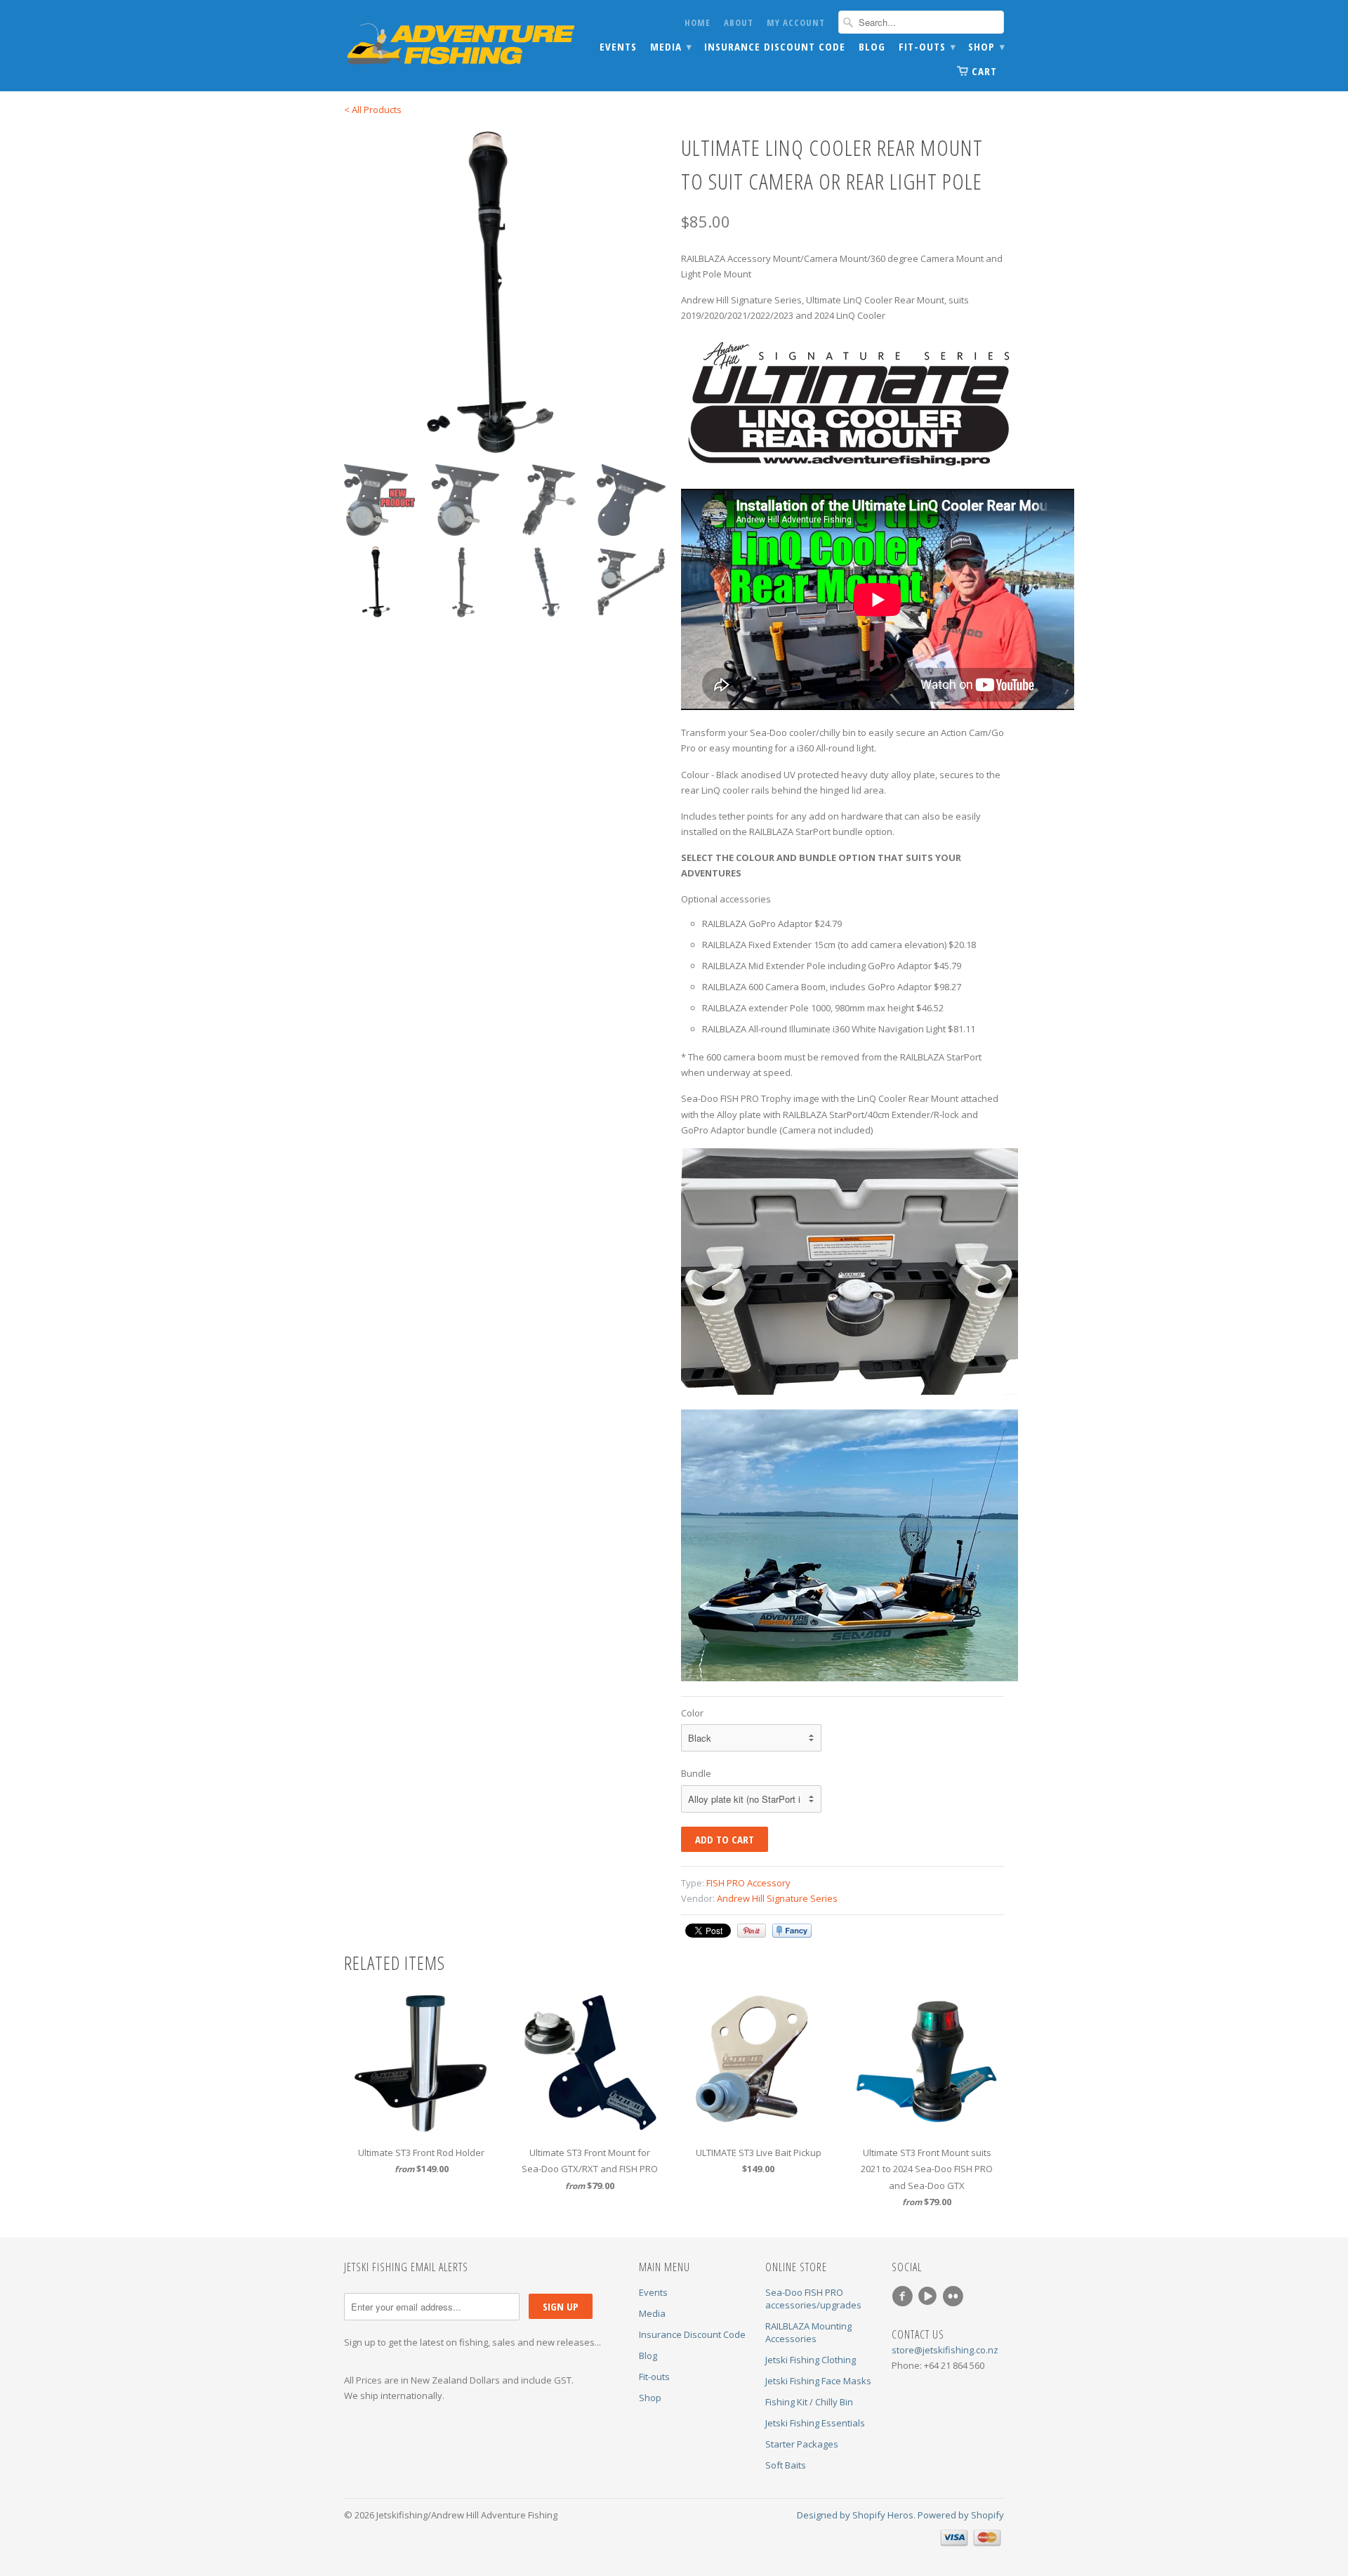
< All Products (373, 110)
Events (618, 47)
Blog (872, 47)
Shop (986, 47)
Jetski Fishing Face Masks (818, 2381)
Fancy (792, 1931)
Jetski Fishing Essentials (815, 2423)
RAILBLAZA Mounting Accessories (808, 2332)
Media (670, 47)
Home (698, 22)
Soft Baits (786, 2465)
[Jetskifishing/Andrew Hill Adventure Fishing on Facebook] (904, 2296)
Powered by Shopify (961, 2515)
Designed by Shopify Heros (855, 2515)
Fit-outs (927, 47)
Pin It (752, 1931)
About (739, 22)
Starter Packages (802, 2444)
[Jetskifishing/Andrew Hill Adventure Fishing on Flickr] (955, 2296)
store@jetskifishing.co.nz (945, 2350)
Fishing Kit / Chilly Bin (809, 2402)
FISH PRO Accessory (748, 1883)
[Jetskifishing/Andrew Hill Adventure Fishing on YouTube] (930, 2296)
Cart (984, 71)
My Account (796, 22)
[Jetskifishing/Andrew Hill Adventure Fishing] (449, 46)
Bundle (696, 1773)
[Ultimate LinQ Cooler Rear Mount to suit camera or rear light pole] (505, 292)
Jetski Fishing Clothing (811, 2360)
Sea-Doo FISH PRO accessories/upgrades (813, 2299)
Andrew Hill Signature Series (777, 1898)
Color (692, 1713)
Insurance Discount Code (775, 47)
